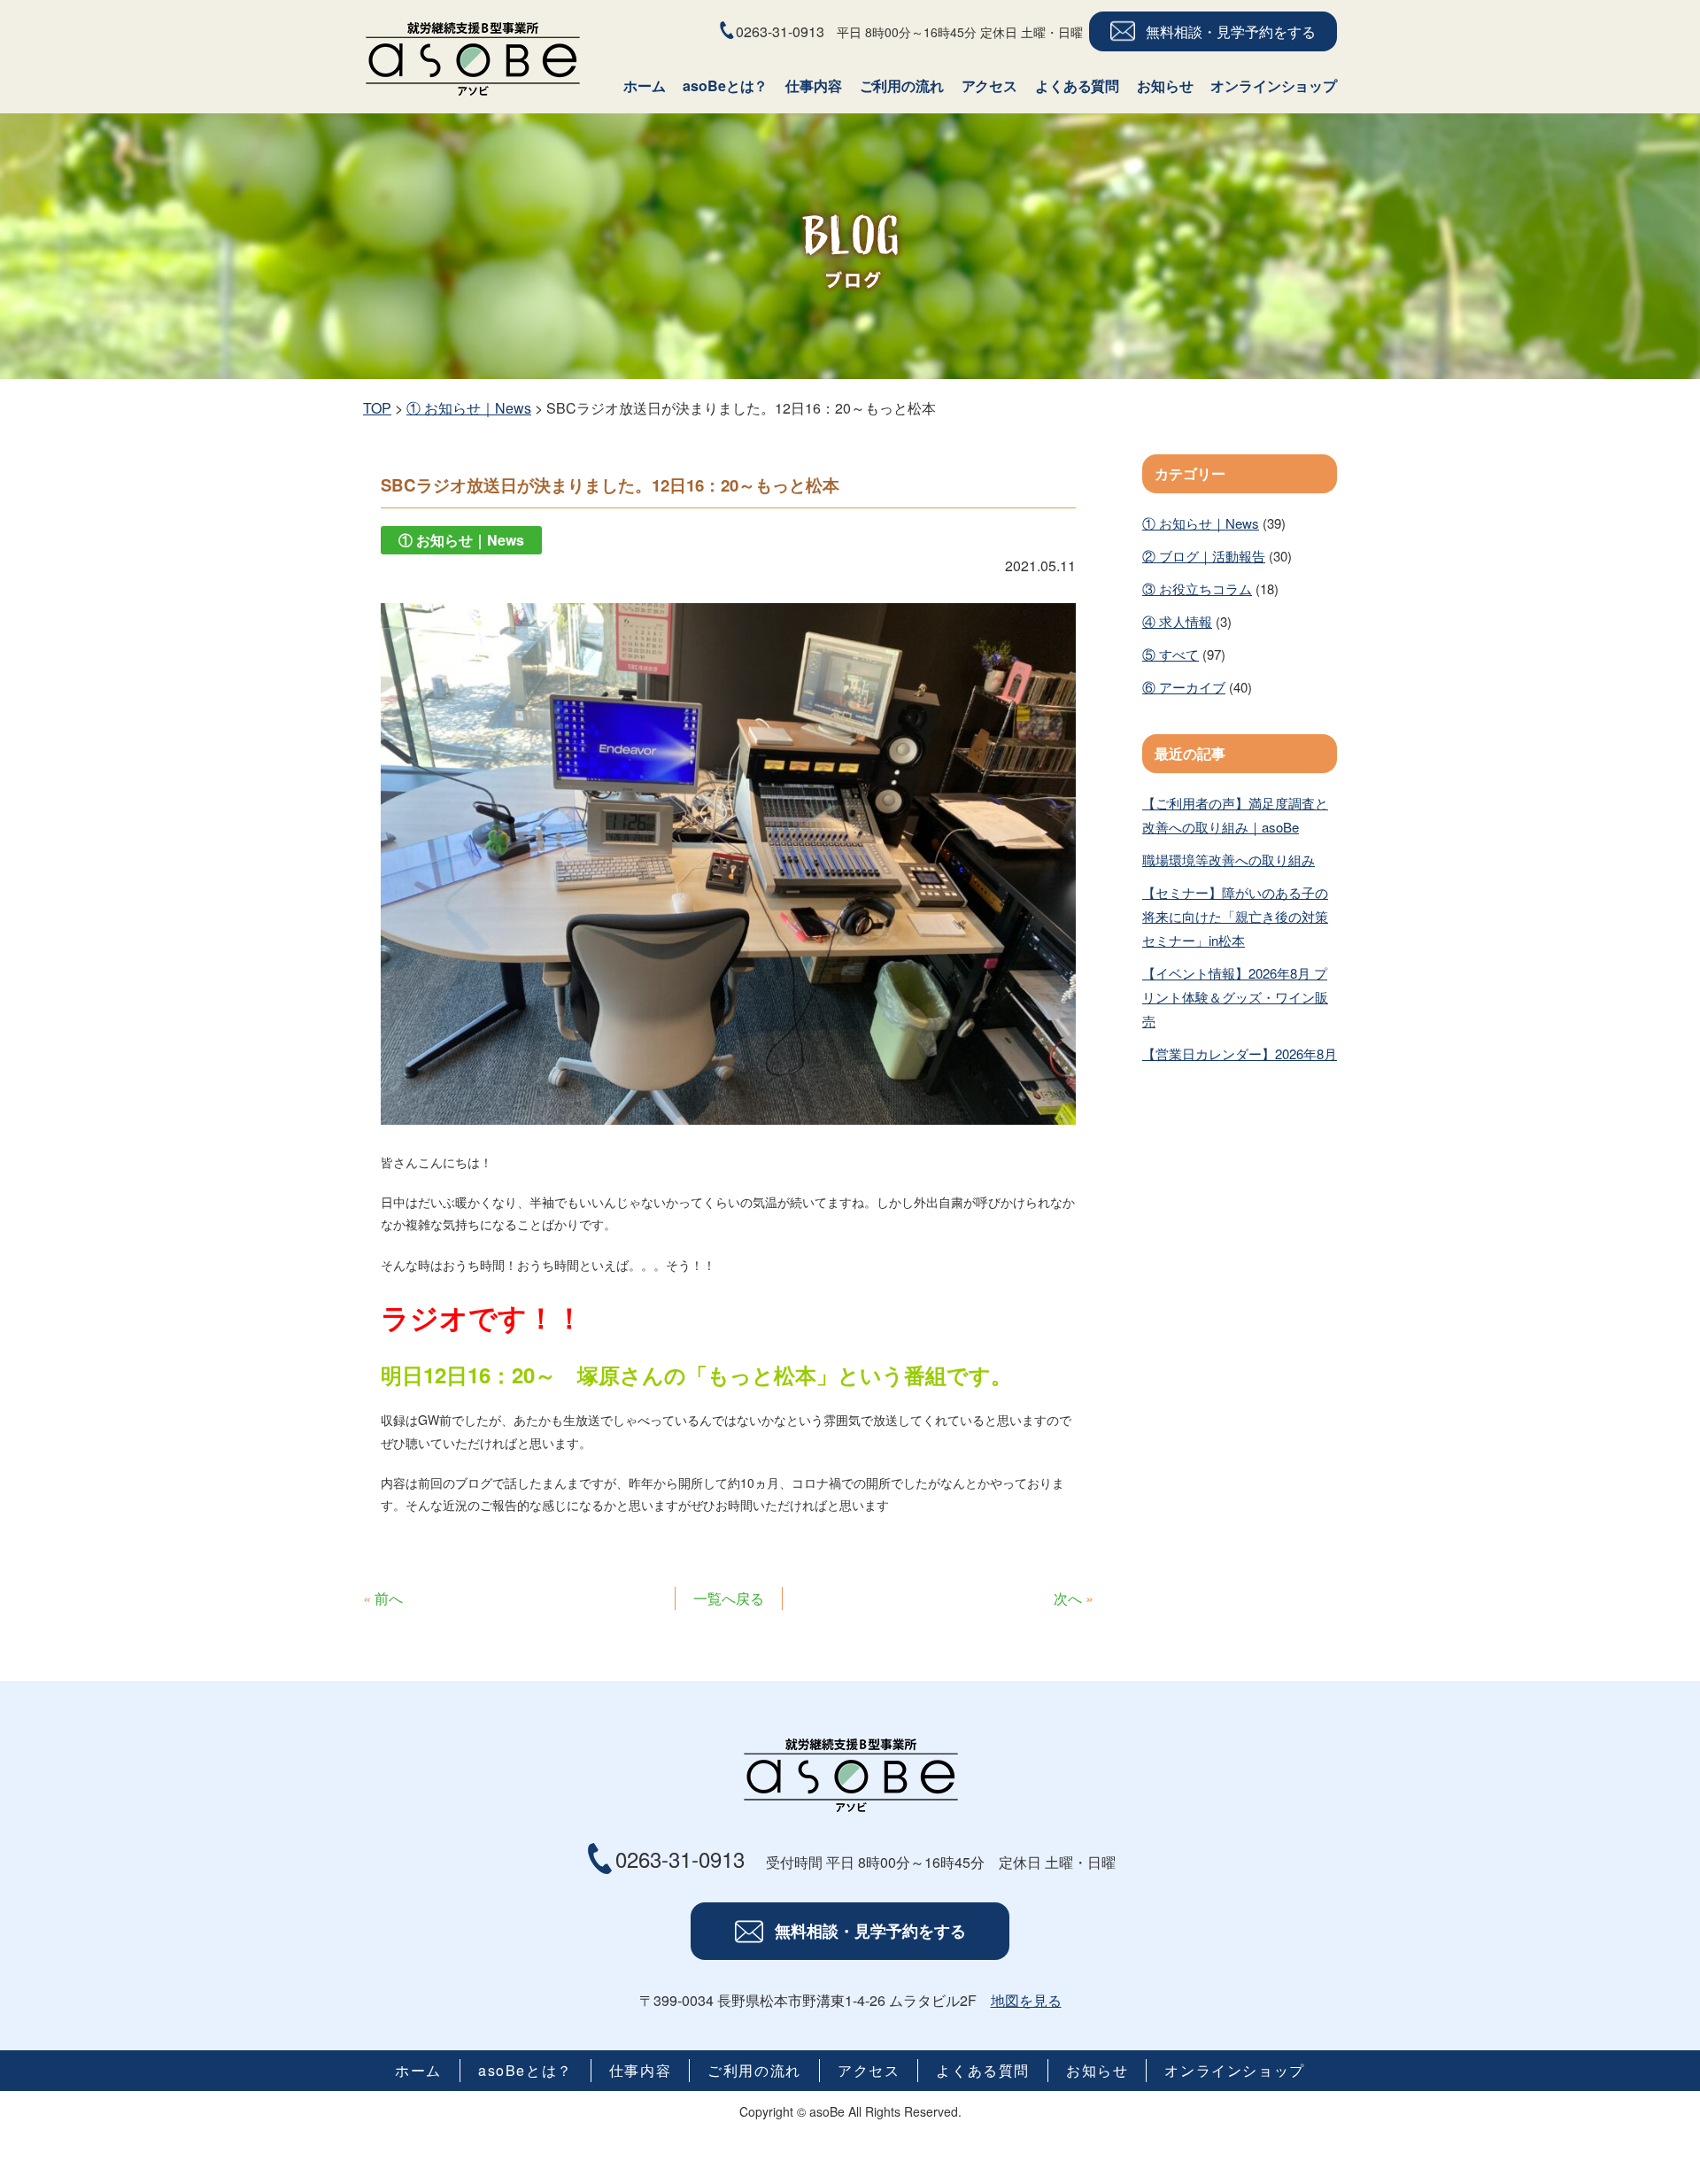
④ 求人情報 (1177, 621)
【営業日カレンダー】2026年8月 (1240, 1053)
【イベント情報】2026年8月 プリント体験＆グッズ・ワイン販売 (1235, 997)
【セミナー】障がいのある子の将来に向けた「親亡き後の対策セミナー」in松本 (1235, 916)
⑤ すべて (1171, 654)
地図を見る (1026, 2000)
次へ (1068, 1598)
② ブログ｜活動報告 (1204, 556)
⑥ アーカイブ (1184, 687)
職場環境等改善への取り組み (1229, 860)
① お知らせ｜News (1201, 523)
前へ (389, 1598)
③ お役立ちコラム (1197, 589)
